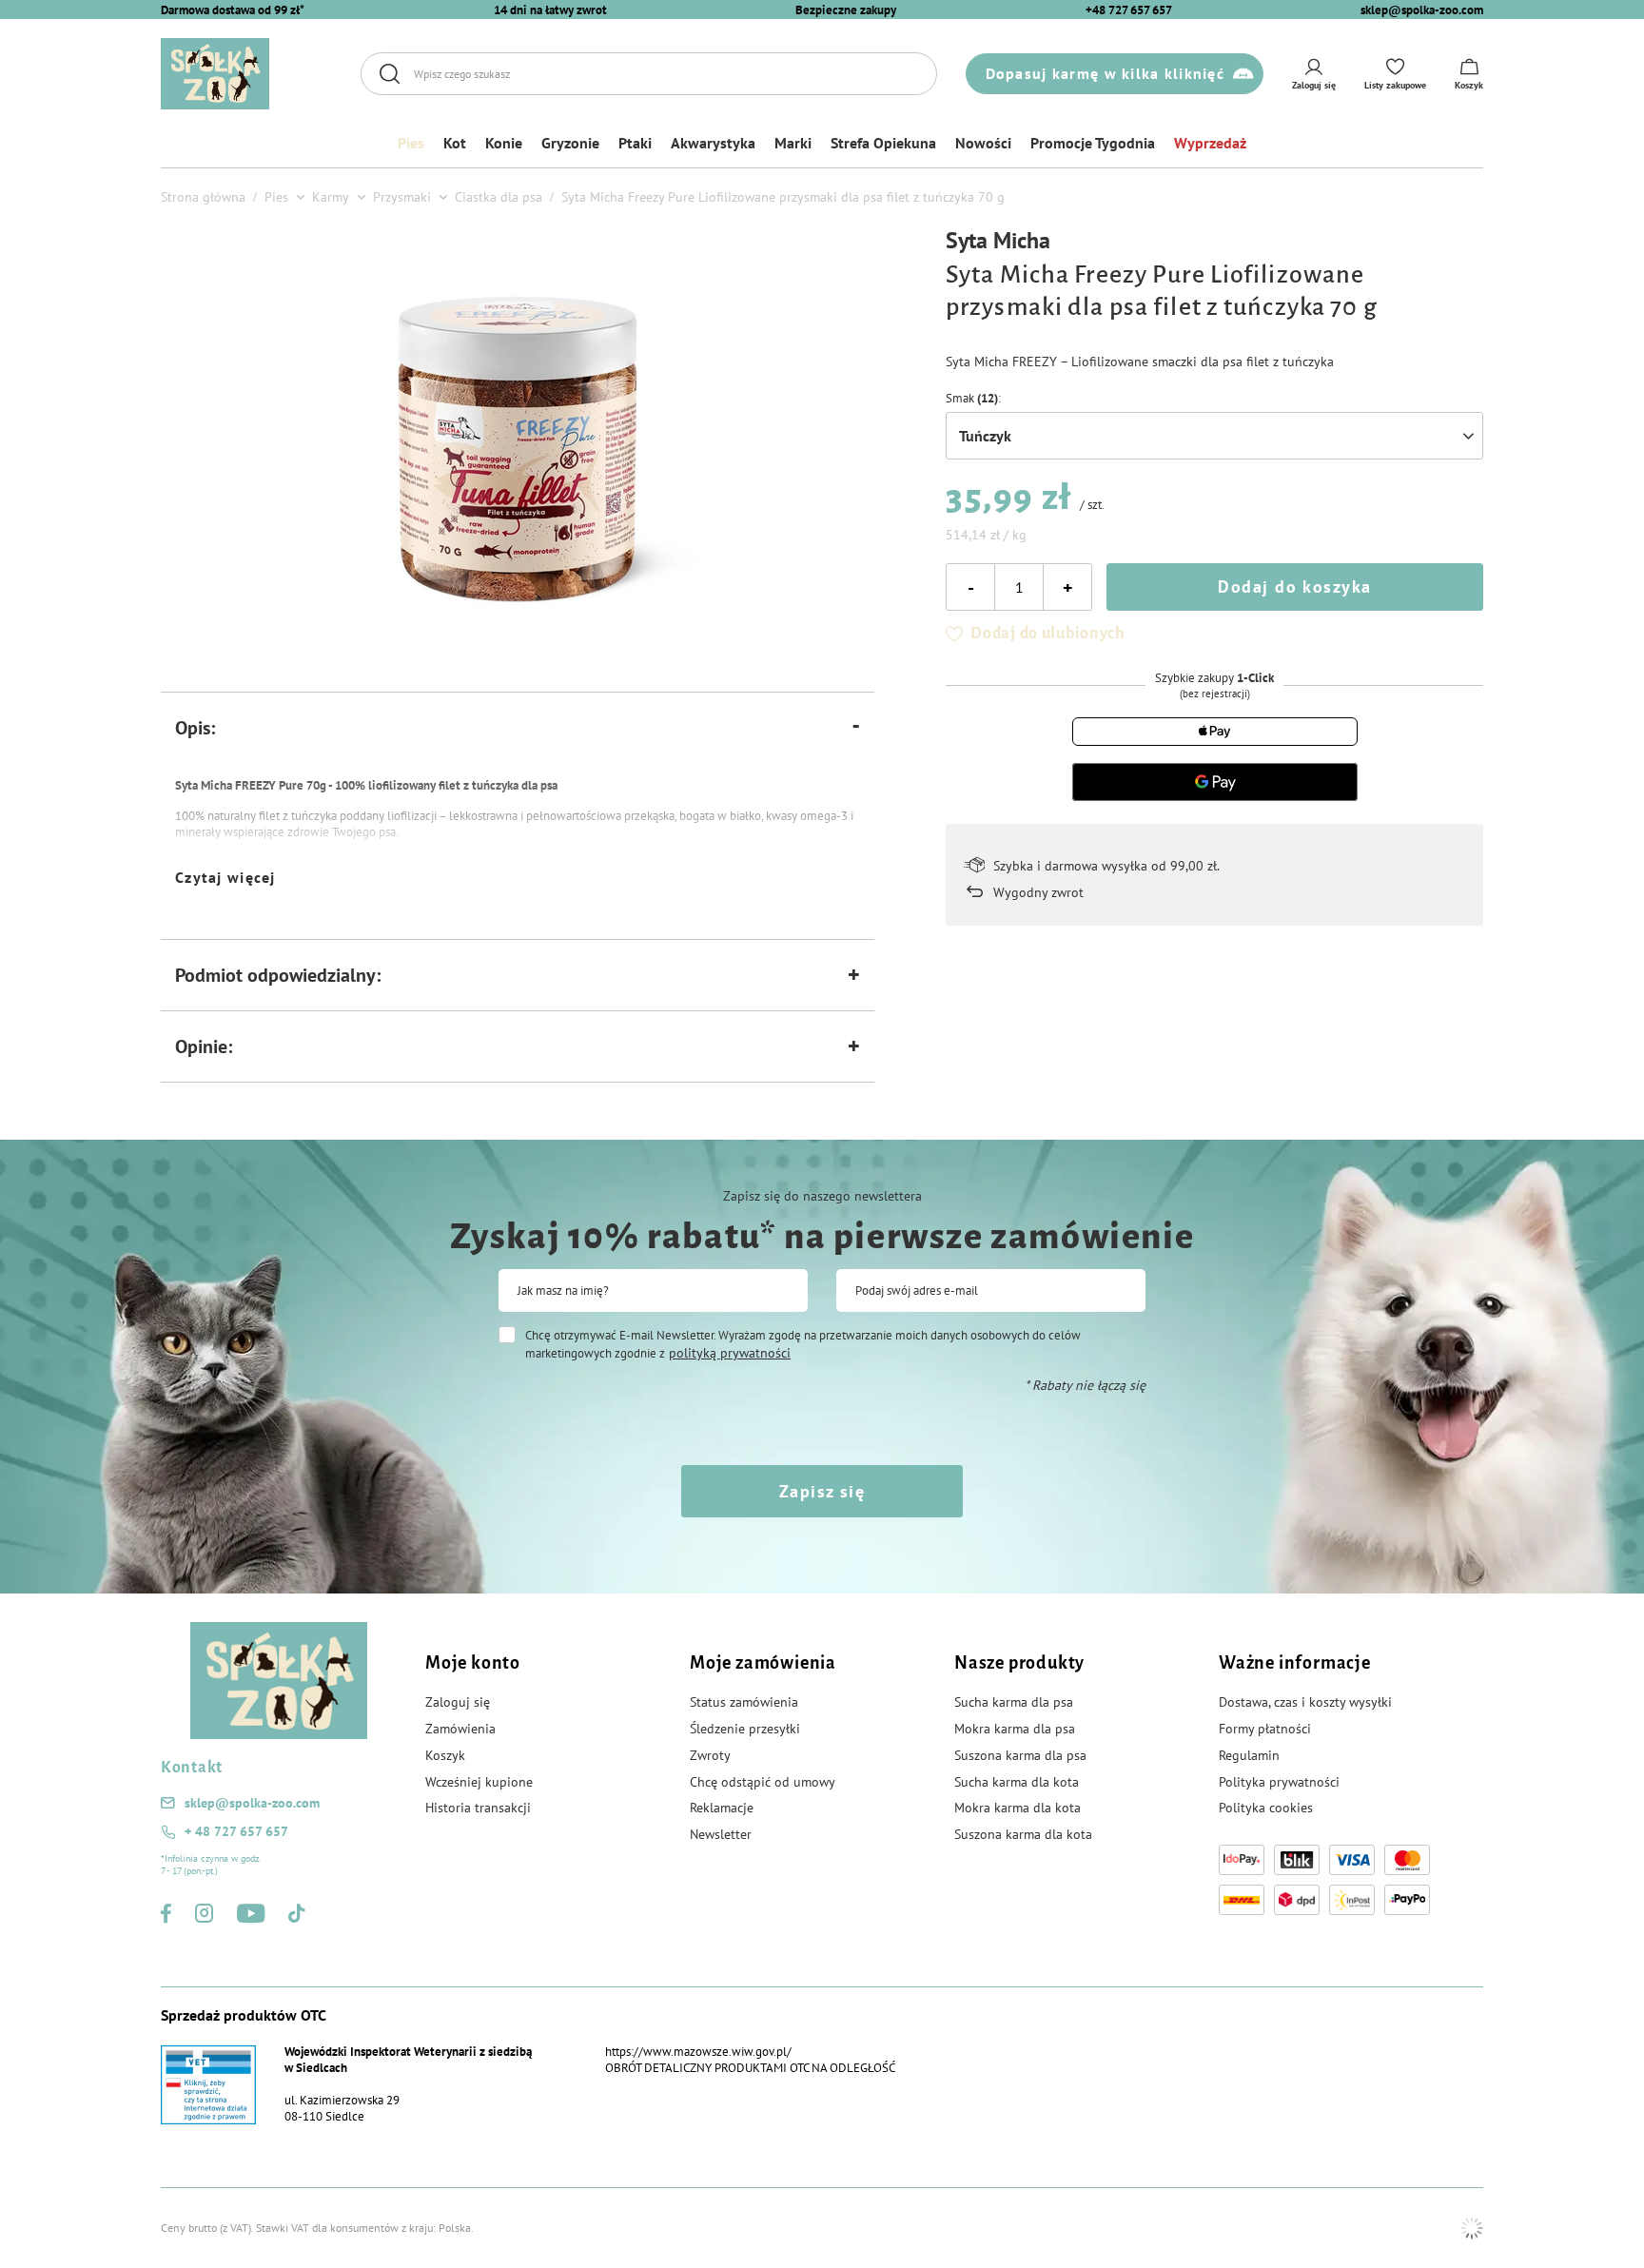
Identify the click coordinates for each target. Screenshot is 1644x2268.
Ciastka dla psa (499, 197)
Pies (411, 143)
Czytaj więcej (225, 877)
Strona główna (203, 197)
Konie (504, 143)
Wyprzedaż (1210, 143)
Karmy (331, 197)
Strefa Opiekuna (883, 143)
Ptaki (635, 143)
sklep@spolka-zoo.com (1422, 10)
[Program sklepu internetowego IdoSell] (1472, 2228)
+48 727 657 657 (1129, 10)
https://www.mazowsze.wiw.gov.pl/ (698, 2052)
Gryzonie (570, 143)
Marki (793, 143)
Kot (455, 143)
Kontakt (192, 1768)
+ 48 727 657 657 (236, 1831)
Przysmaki (402, 197)
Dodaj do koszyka (1294, 587)
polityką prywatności (730, 1353)
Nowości (983, 143)
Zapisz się (822, 1491)
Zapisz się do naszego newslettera (822, 1196)
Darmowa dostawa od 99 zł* (233, 10)
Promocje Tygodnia (1093, 143)
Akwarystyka (713, 143)
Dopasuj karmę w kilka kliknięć (1105, 73)
